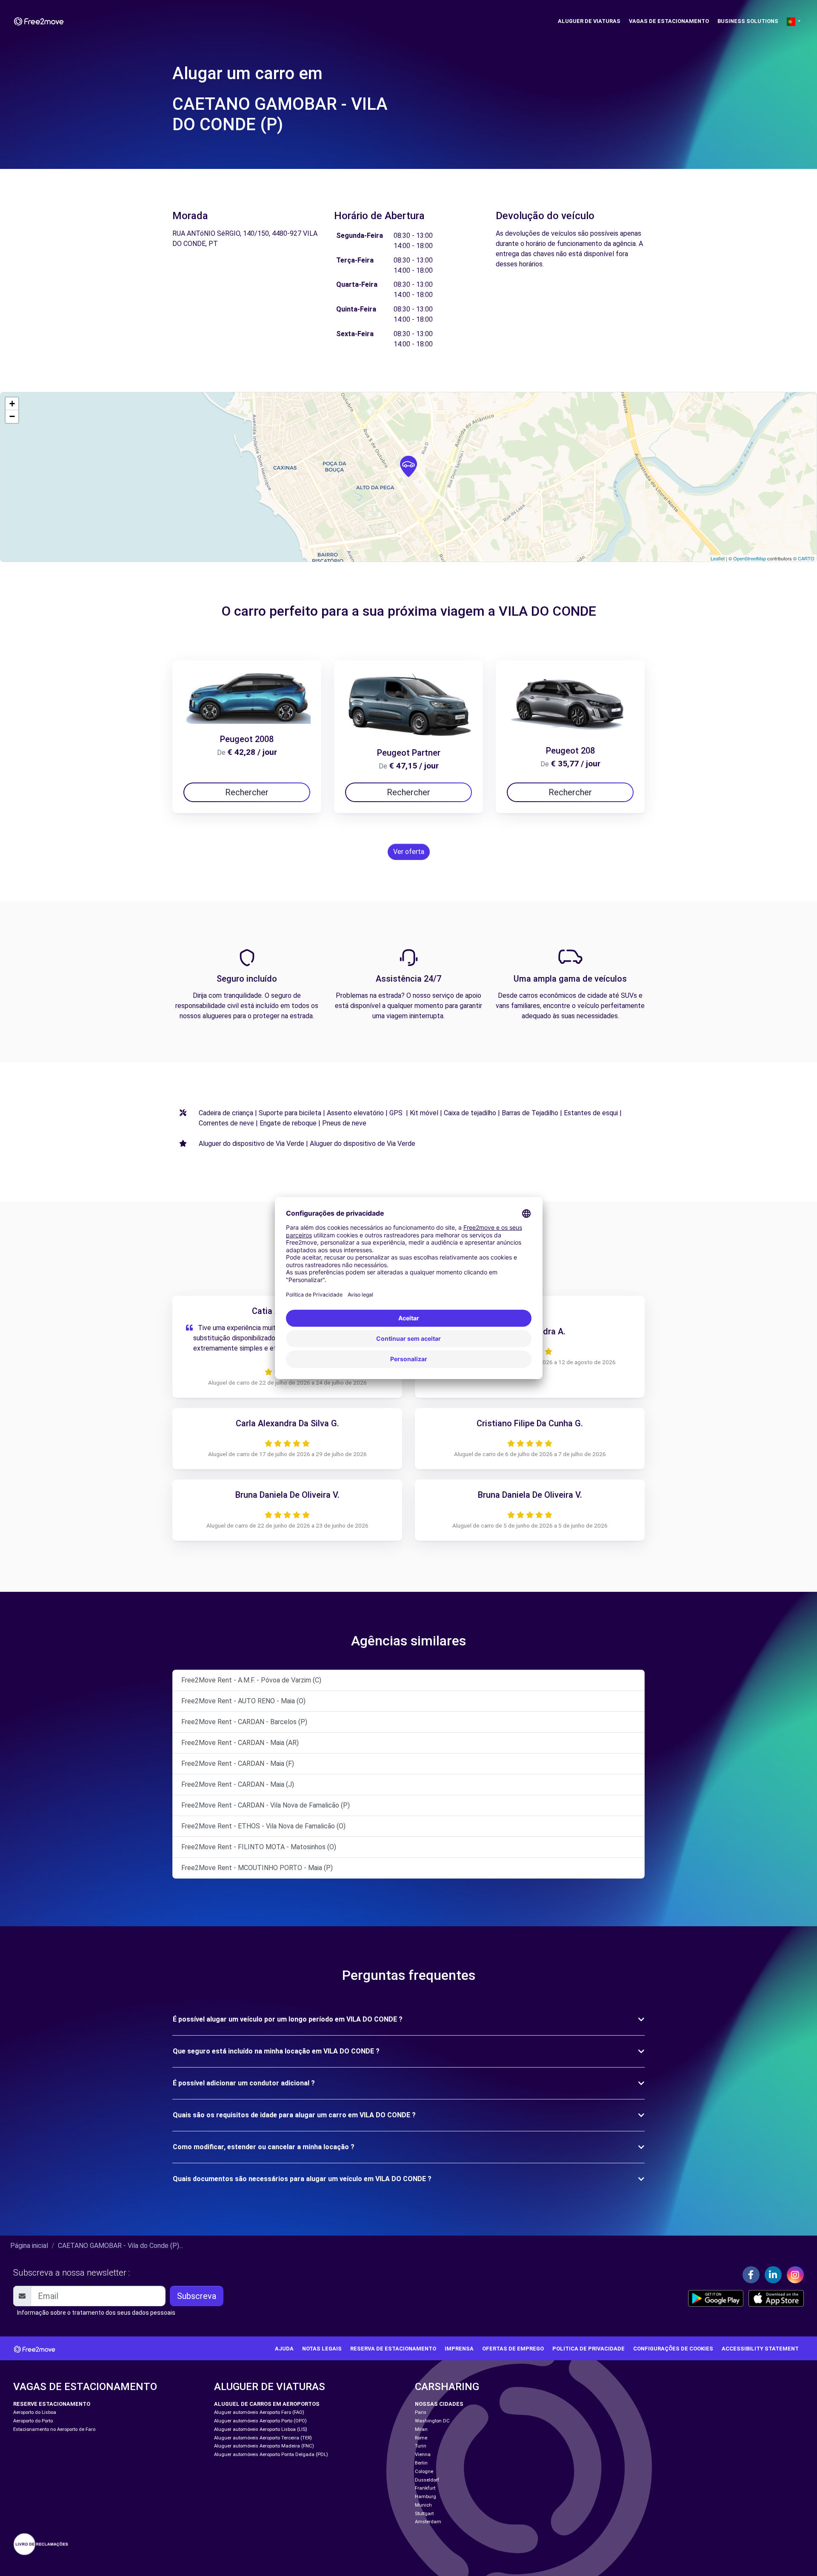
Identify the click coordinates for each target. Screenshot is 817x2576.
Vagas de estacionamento (669, 21)
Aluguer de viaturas (589, 21)
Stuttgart (424, 2514)
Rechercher (247, 792)
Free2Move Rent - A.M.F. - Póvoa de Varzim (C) (251, 1680)
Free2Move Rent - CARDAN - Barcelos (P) (244, 1722)
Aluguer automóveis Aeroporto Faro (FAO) (259, 2412)
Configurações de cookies (673, 2349)
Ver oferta (409, 852)
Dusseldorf (427, 2480)
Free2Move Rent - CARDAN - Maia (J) (238, 1784)
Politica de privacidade (588, 2349)
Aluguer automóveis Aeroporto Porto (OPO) (260, 2421)
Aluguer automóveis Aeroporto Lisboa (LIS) (261, 2429)
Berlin (421, 2463)
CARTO (806, 558)
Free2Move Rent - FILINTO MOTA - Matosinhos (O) (259, 1847)
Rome (421, 2438)
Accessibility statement (760, 2349)
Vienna (423, 2455)
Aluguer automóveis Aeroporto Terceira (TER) (263, 2438)
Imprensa (459, 2349)
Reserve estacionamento (52, 2404)
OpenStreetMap (750, 558)
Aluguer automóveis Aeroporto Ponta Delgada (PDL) (271, 2455)
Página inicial (29, 2246)
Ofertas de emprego (513, 2349)
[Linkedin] (773, 2275)
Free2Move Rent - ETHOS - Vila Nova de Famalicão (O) (263, 1826)
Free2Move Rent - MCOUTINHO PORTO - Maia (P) (257, 1868)
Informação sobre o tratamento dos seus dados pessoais (96, 2313)
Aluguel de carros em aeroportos (267, 2404)
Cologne (424, 2472)
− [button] (12, 416)
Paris (421, 2412)
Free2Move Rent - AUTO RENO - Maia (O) (243, 1701)
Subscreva (197, 2296)
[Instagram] (795, 2275)
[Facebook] (751, 2275)
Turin (421, 2446)
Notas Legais (322, 2349)
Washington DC (432, 2421)
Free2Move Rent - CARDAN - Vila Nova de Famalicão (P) (266, 1805)
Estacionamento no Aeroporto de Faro (54, 2429)
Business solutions (748, 21)
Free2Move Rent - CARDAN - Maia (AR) (240, 1743)
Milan (421, 2429)
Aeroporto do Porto (33, 2421)
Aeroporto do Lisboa (35, 2412)
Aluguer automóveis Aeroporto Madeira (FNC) (264, 2446)
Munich (423, 2505)
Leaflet (718, 558)
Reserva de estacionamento (393, 2349)
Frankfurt (425, 2488)
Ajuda (284, 2349)
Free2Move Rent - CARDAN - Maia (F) (238, 1764)
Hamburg (426, 2497)
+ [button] (12, 404)
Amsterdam (428, 2522)
